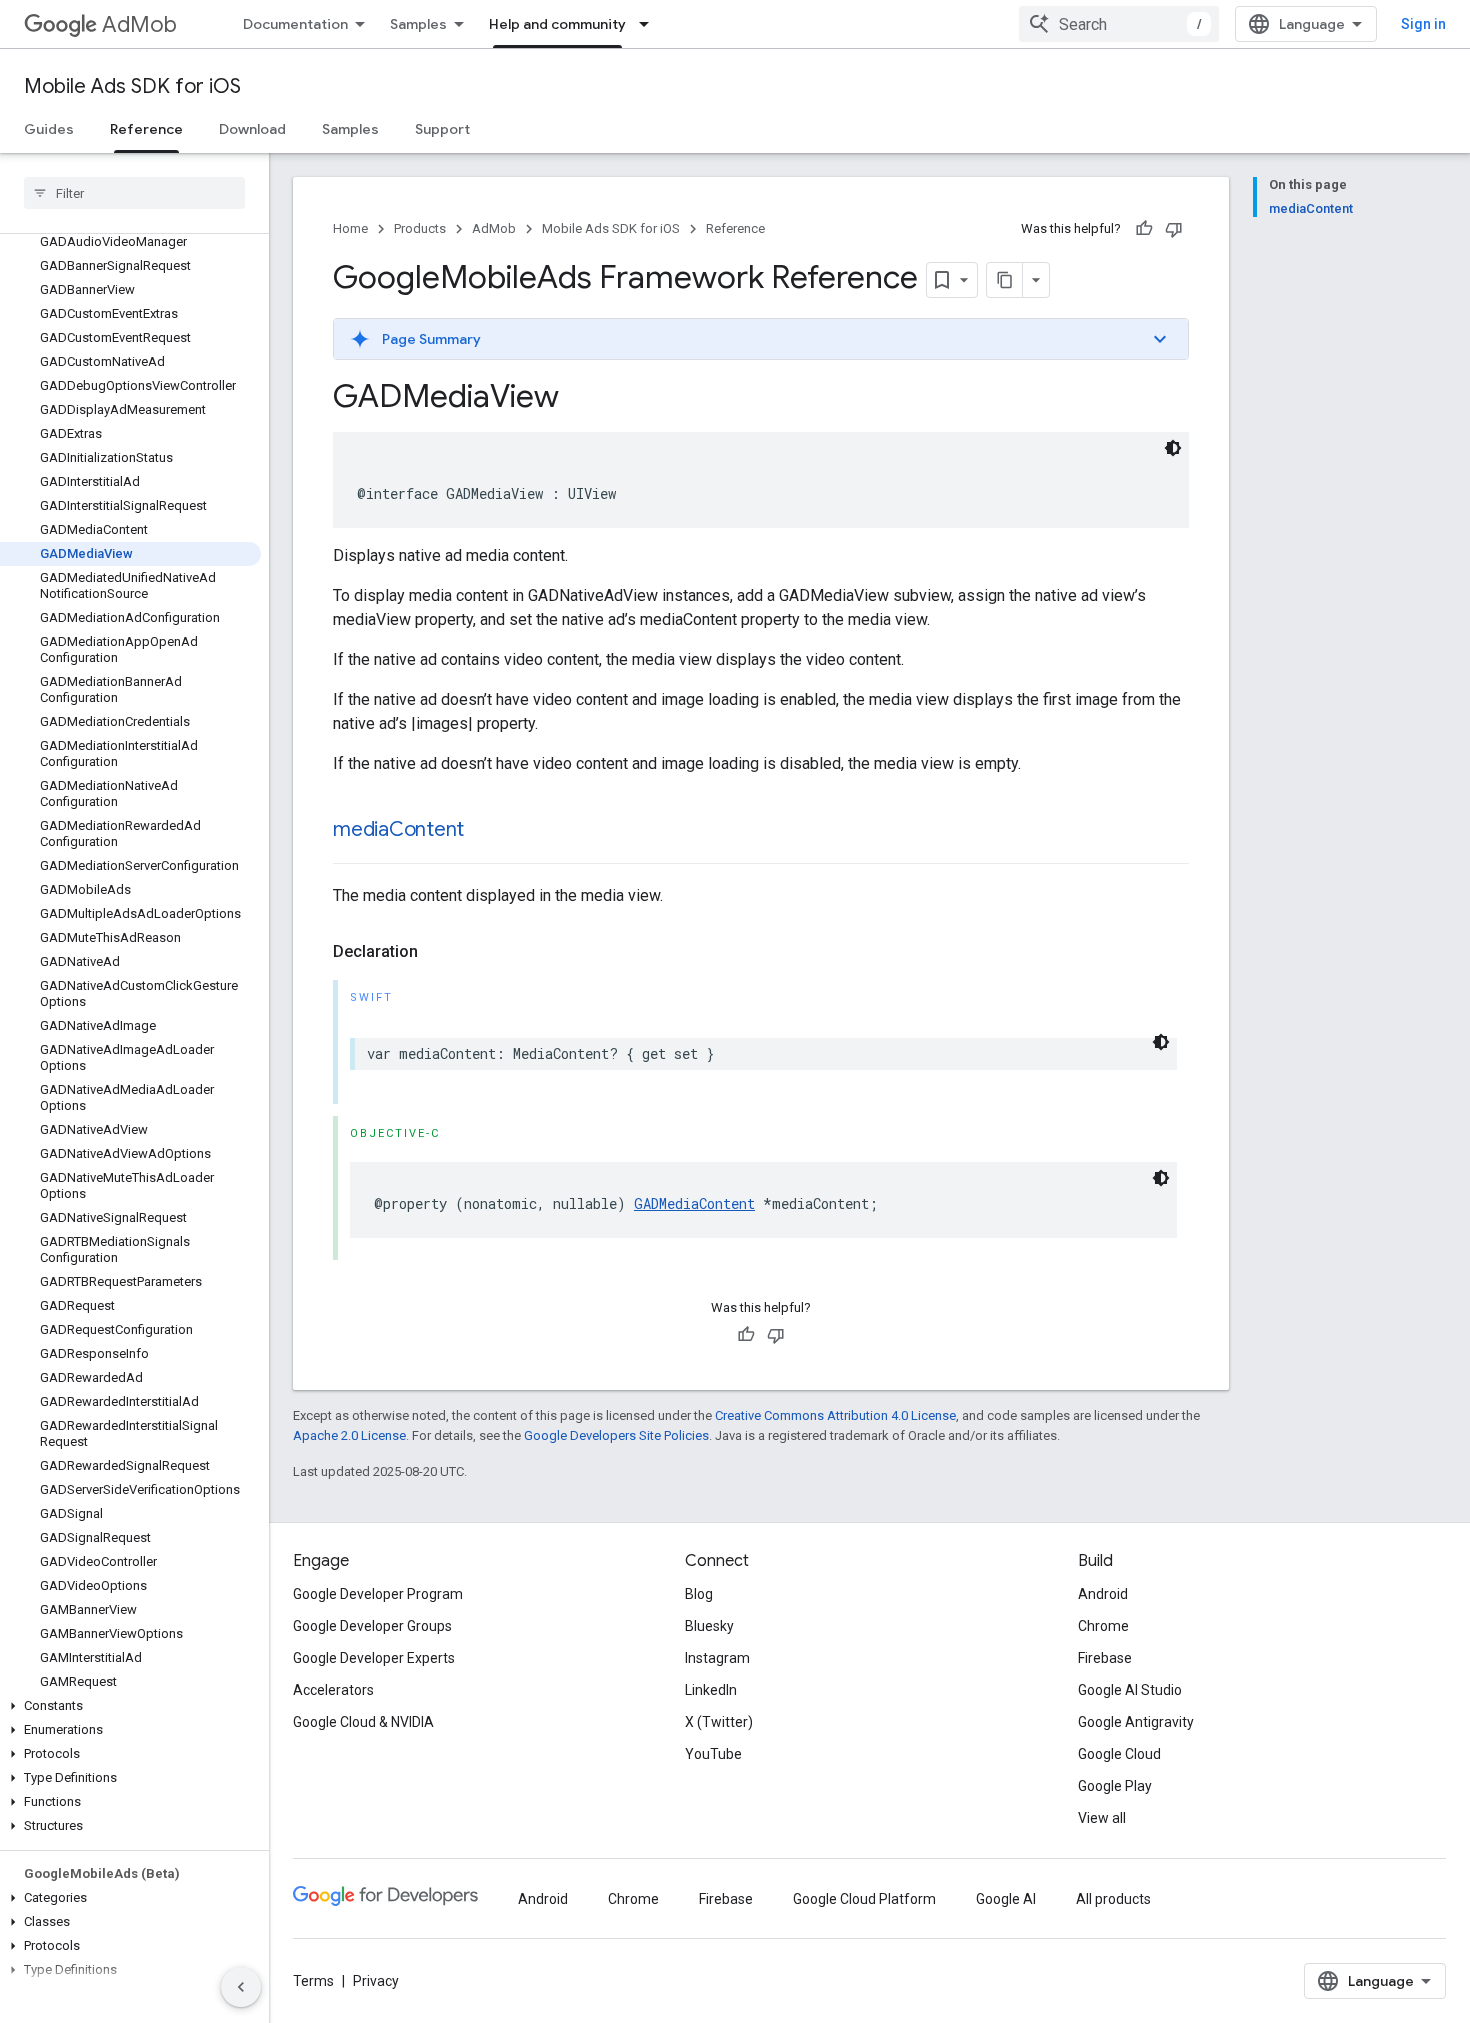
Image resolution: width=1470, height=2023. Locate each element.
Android (1103, 1594)
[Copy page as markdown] (1005, 280)
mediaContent (398, 829)
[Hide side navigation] (241, 1987)
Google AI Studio (1130, 1690)
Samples (418, 24)
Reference (146, 129)
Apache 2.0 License (349, 1435)
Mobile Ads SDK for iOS (132, 86)
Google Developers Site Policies (616, 1435)
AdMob (139, 24)
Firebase (1105, 1658)
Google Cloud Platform (864, 1899)
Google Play (1115, 1786)
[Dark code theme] (1173, 448)
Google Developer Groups (372, 1626)
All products (1113, 1899)
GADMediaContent (694, 1203)
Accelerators (333, 1690)
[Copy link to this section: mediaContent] (484, 831)
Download (252, 129)
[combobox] (1119, 24)
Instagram (717, 1658)
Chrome (1103, 1626)
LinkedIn (711, 1690)
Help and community (557, 24)
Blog (699, 1594)
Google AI (1006, 1899)
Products (420, 228)
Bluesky (709, 1626)
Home (350, 228)
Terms (313, 1981)
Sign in (1423, 24)
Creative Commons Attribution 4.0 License (835, 1415)
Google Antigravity (1136, 1722)
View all (1102, 1818)
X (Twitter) (719, 1722)
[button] (130, 1706)
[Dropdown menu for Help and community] (650, 24)
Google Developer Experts (374, 1658)
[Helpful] (1144, 229)
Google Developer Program (378, 1594)
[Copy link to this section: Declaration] (438, 952)
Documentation (295, 24)
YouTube (713, 1754)
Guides (49, 129)
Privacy (376, 1981)
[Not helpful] (1174, 229)
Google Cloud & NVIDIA (363, 1722)
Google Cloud (1119, 1754)
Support (442, 129)
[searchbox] (134, 193)
